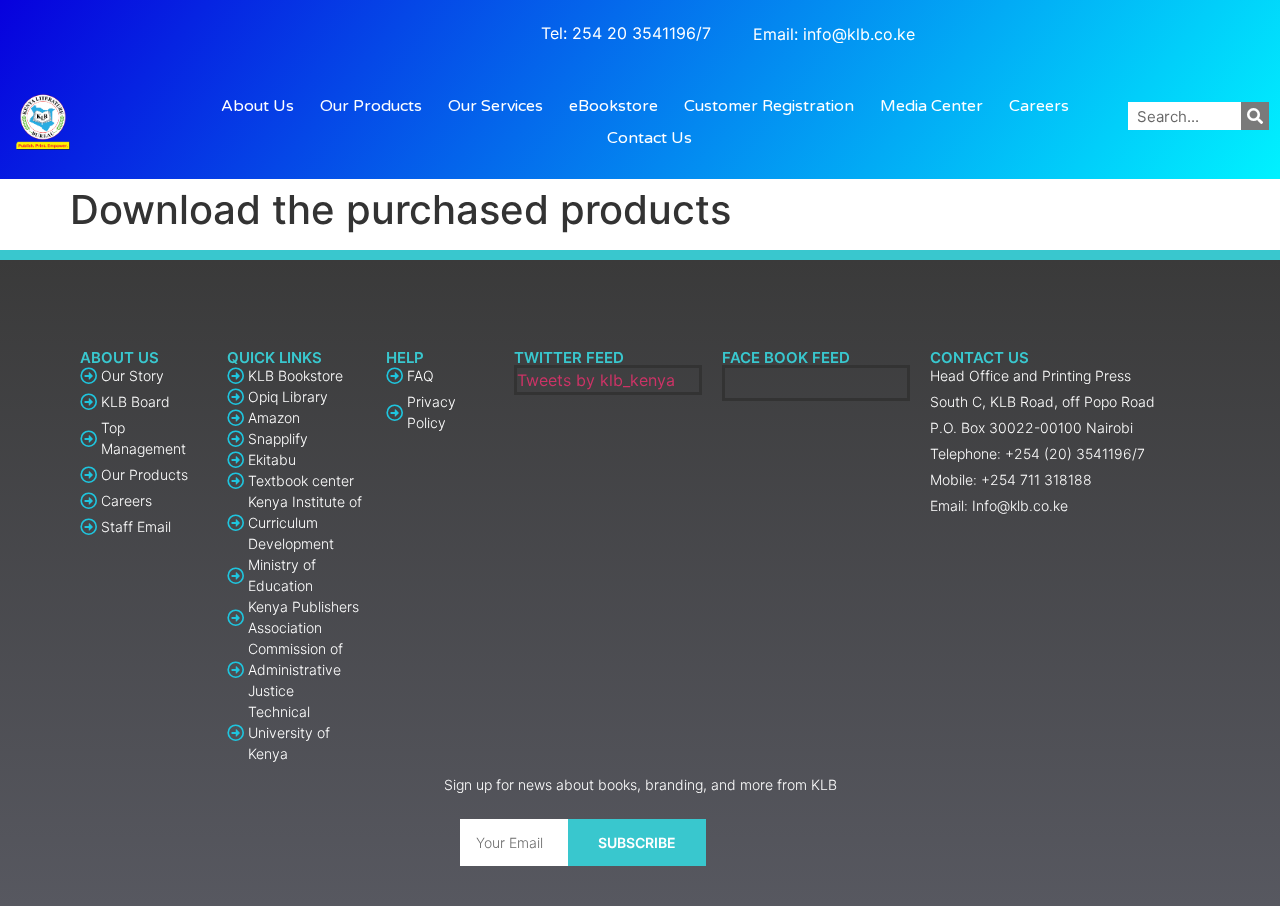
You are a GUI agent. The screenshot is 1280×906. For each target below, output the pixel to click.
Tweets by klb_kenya (596, 380)
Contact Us (649, 138)
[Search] (1255, 116)
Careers (1039, 106)
